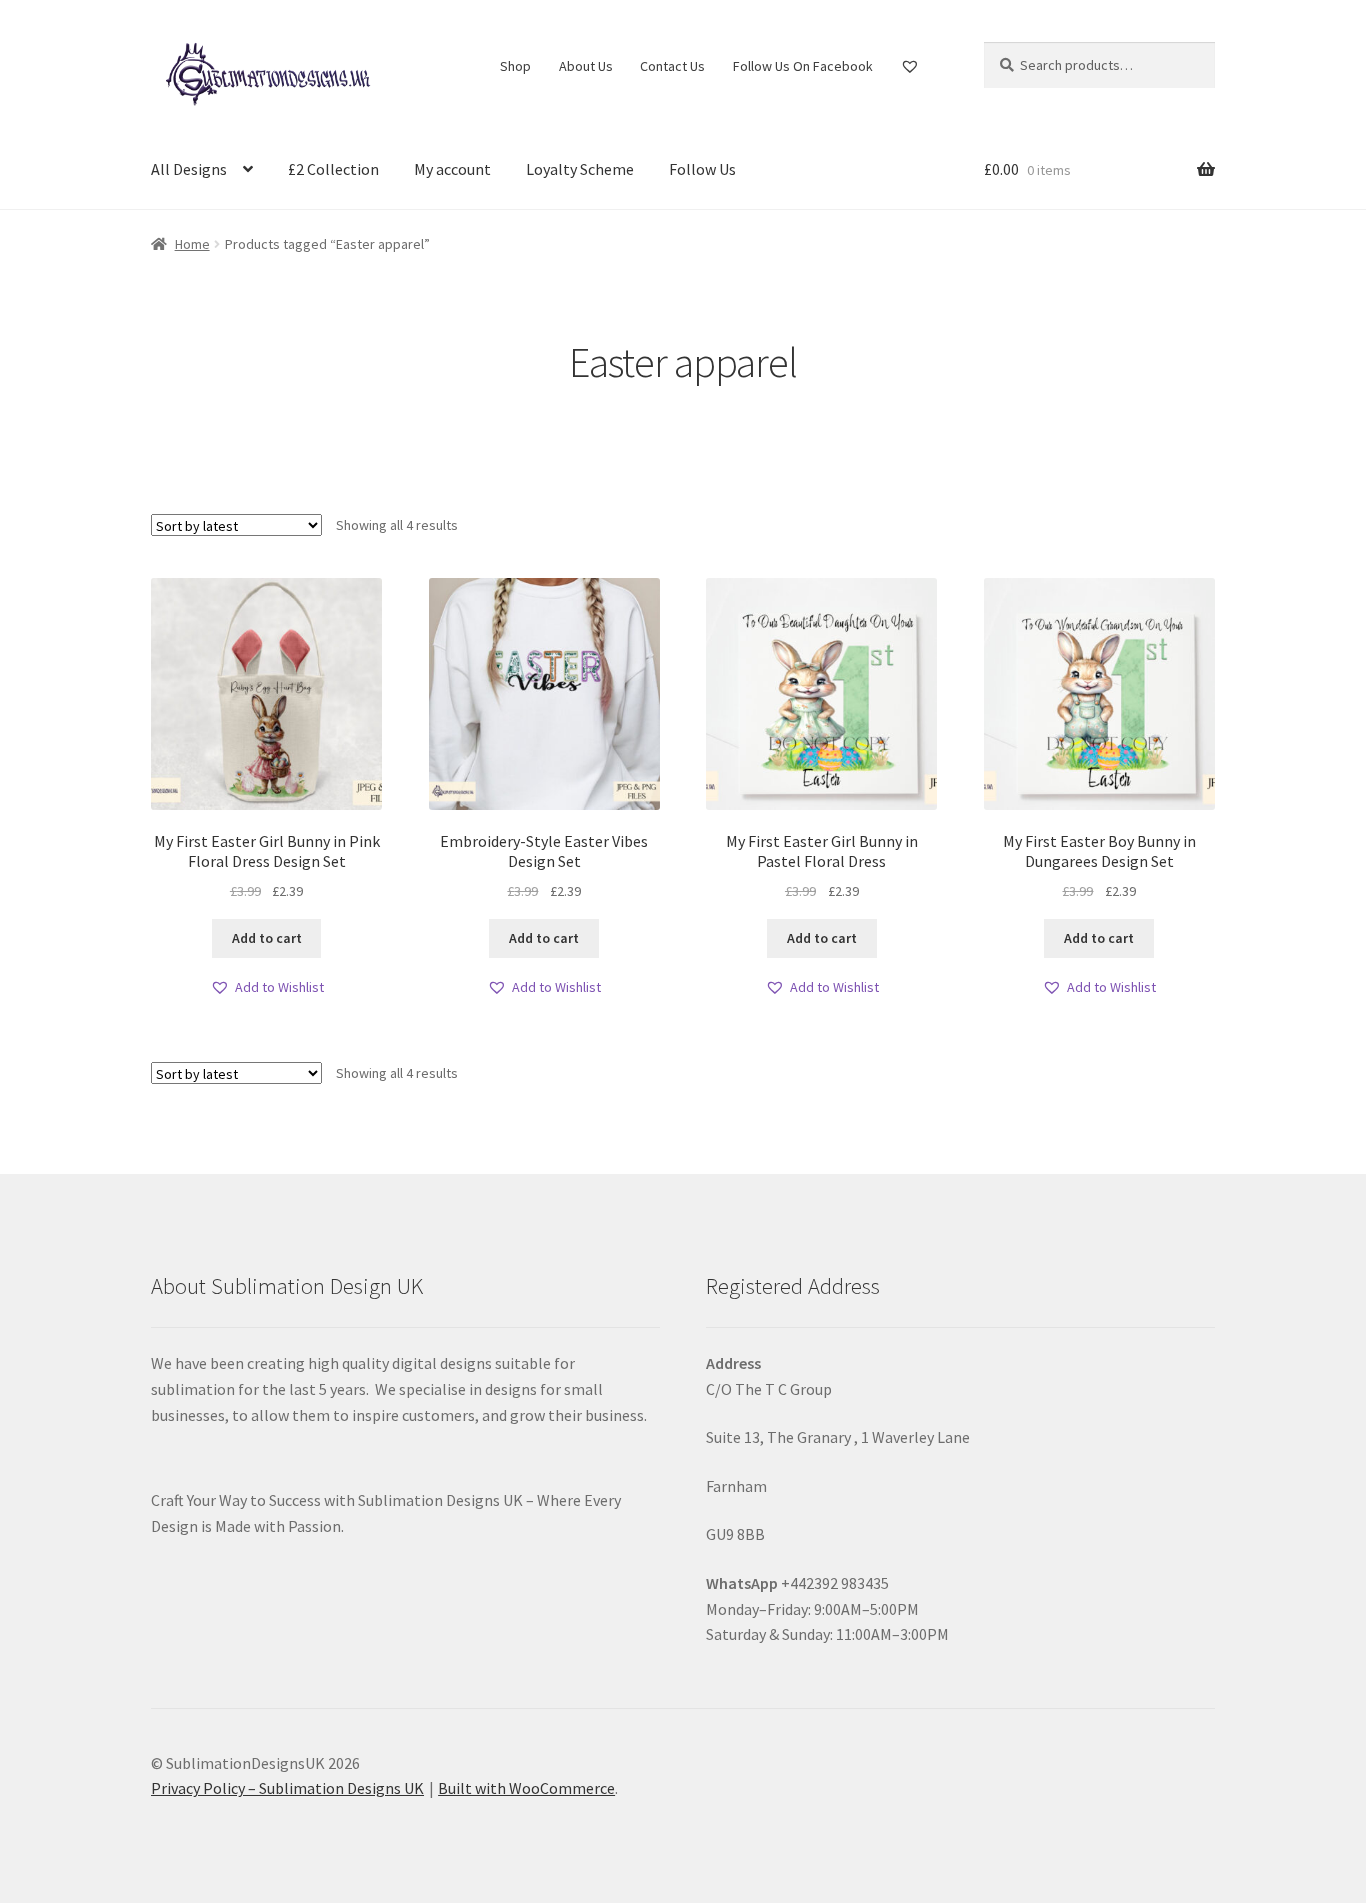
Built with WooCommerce (526, 1788)
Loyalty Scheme (580, 169)
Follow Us (702, 169)
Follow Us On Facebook (803, 66)
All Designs (189, 169)
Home (192, 244)
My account (452, 169)
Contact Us (672, 66)
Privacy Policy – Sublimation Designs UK (287, 1788)
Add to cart (267, 938)
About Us (586, 66)
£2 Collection (333, 169)
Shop (515, 66)
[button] (267, 987)
